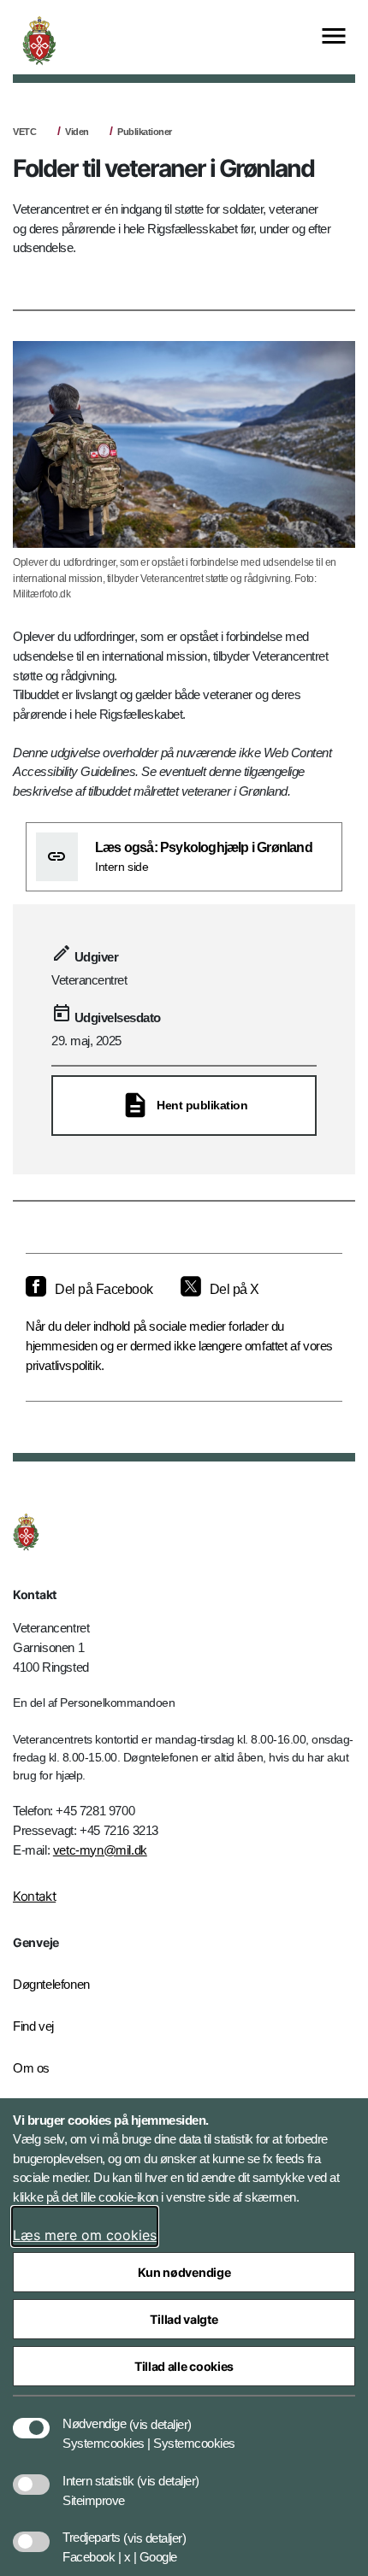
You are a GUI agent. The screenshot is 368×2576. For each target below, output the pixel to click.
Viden (77, 132)
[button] (160, 2415)
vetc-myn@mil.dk (100, 1850)
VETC (24, 132)
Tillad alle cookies (184, 2366)
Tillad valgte (184, 2319)
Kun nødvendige (184, 2272)
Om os (31, 2068)
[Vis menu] (334, 37)
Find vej (33, 2026)
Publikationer (145, 132)
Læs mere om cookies (85, 2235)
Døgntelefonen (51, 1984)
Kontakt (34, 1896)
